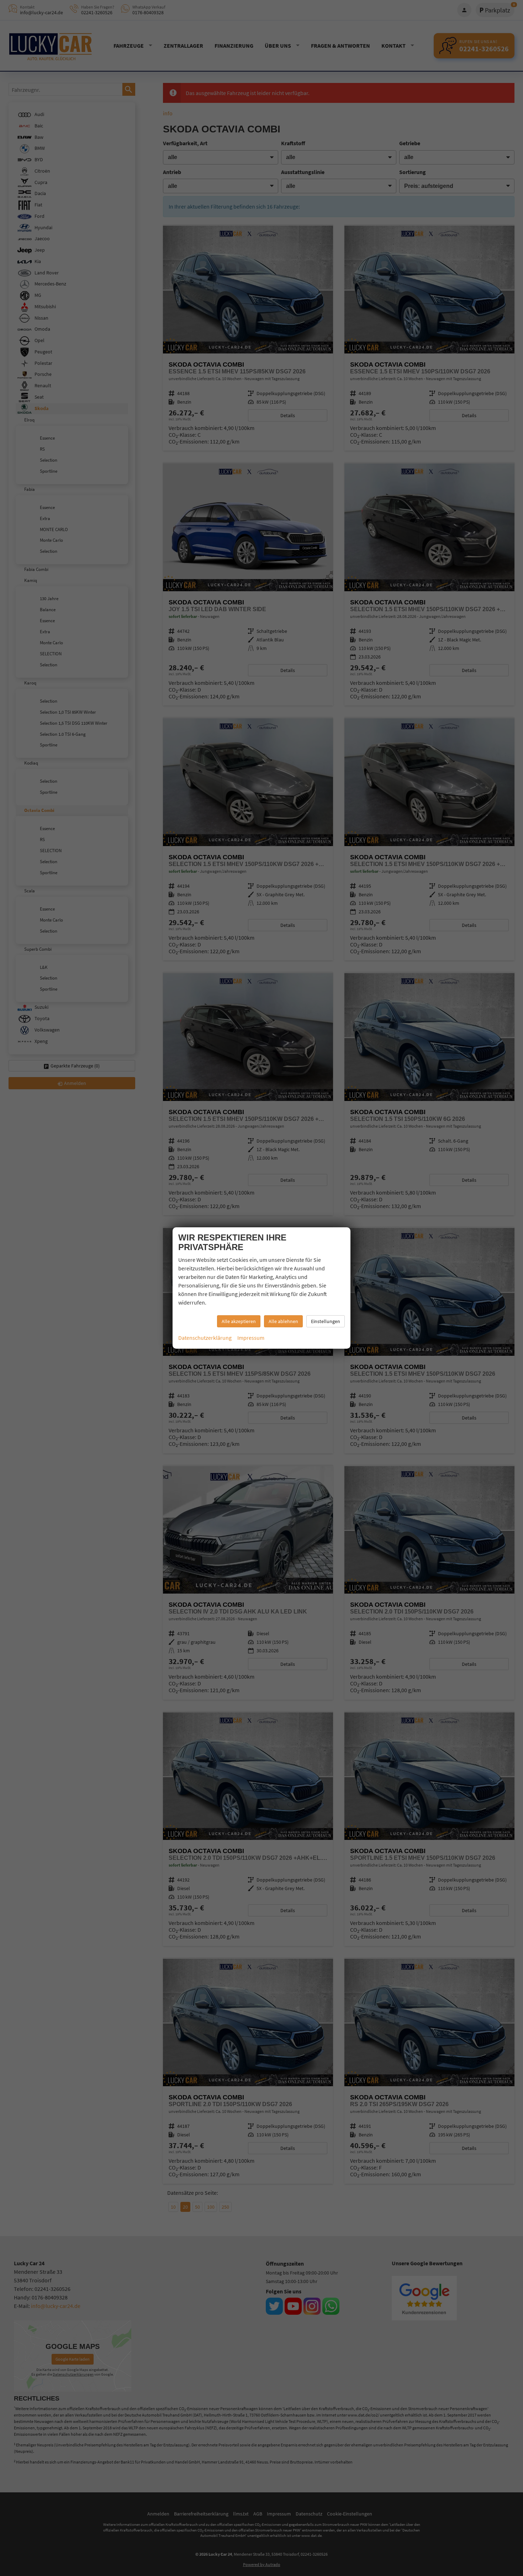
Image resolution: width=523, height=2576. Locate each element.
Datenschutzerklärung (205, 1338)
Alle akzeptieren (239, 1321)
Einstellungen (326, 1321)
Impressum (251, 1338)
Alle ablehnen (283, 1321)
